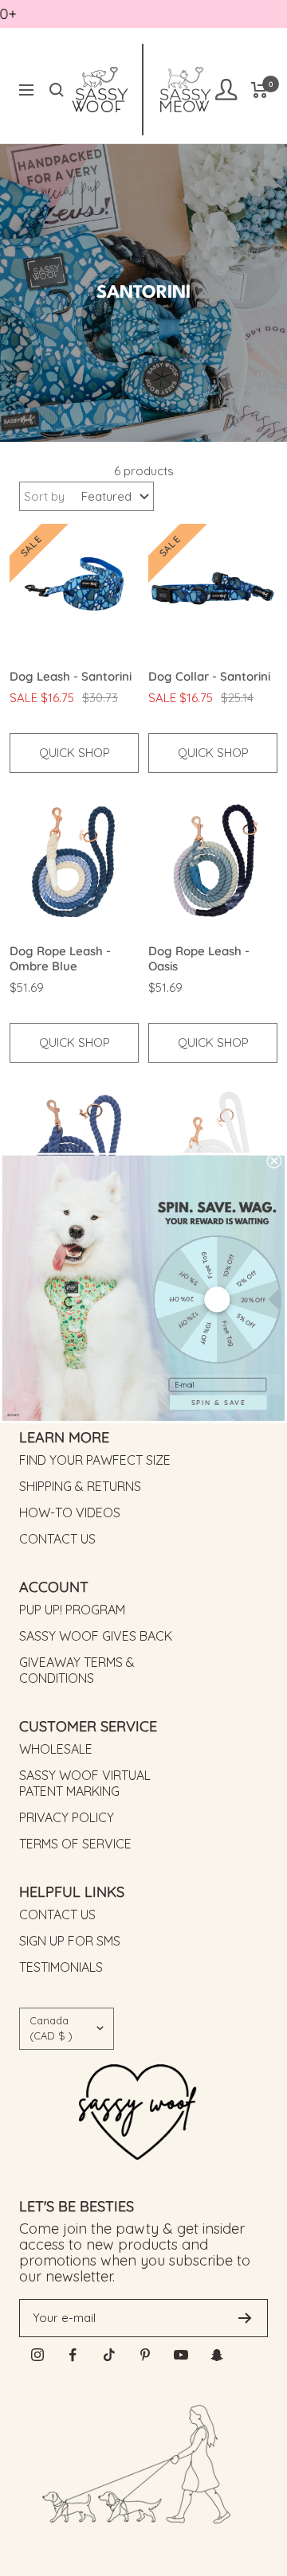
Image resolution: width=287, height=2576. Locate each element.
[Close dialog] (274, 1161)
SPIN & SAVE (218, 1402)
